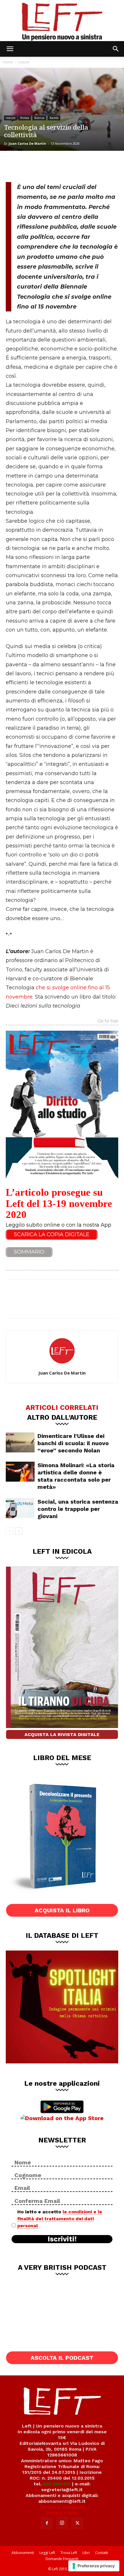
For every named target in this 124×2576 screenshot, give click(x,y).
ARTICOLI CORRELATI (62, 1407)
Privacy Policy (62, 2513)
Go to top (108, 1021)
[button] (10, 49)
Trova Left (69, 2553)
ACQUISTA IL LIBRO (62, 1910)
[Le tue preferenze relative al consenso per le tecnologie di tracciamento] (94, 2566)
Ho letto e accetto (60, 2219)
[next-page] (19, 1531)
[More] (72, 166)
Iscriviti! (62, 2239)
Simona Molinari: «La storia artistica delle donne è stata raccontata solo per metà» (76, 1476)
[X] (33, 166)
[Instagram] (62, 2523)
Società (54, 118)
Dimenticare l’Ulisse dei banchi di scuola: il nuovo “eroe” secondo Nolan (73, 1443)
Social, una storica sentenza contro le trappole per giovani (78, 1509)
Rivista (25, 118)
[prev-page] (9, 1531)
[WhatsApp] (52, 166)
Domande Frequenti (62, 2559)
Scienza (39, 118)
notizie (24, 62)
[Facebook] (14, 166)
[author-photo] (62, 1365)
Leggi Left (47, 2553)
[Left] (62, 21)
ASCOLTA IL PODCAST (62, 2358)
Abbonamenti (23, 2553)
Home (8, 62)
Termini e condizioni (62, 2507)
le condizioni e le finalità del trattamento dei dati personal (60, 2219)
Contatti (102, 2553)
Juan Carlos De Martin (27, 143)
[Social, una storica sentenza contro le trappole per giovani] (20, 1508)
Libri (86, 2553)
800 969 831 (57, 2484)
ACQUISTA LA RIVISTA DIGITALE (62, 1734)
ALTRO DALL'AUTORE (62, 1417)
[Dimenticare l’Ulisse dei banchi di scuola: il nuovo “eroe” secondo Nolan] (20, 1442)
